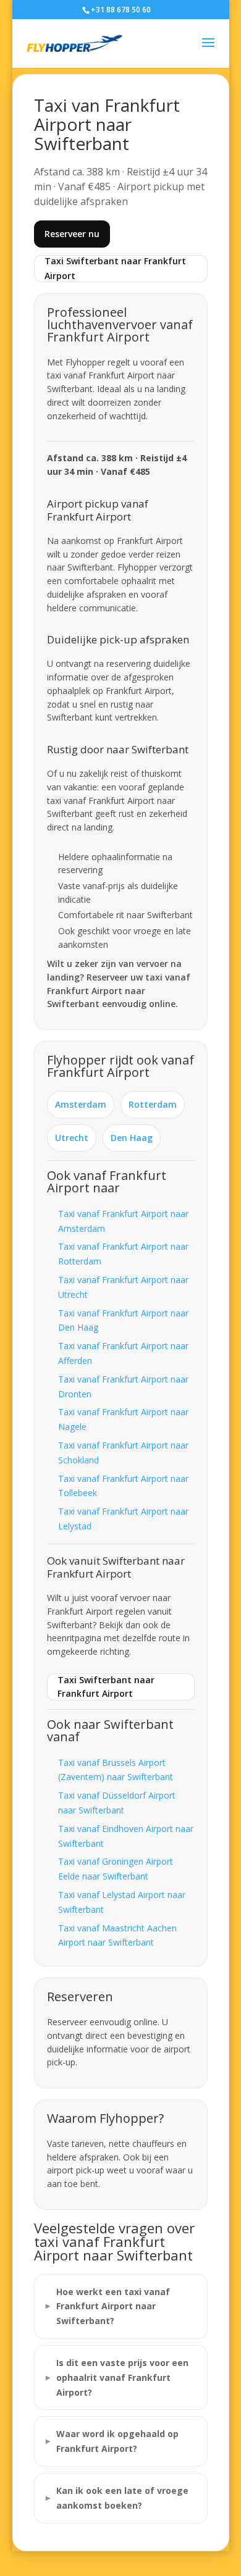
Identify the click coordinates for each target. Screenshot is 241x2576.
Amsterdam (81, 1104)
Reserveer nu (72, 234)
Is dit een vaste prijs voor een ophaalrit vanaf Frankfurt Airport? (122, 2377)
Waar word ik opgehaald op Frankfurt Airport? (117, 2441)
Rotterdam (153, 1104)
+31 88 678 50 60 (121, 10)
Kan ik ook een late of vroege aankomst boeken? (122, 2498)
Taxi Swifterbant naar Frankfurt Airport (115, 268)
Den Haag (132, 1138)
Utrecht (72, 1138)
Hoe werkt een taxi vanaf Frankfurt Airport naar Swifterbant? (113, 2306)
